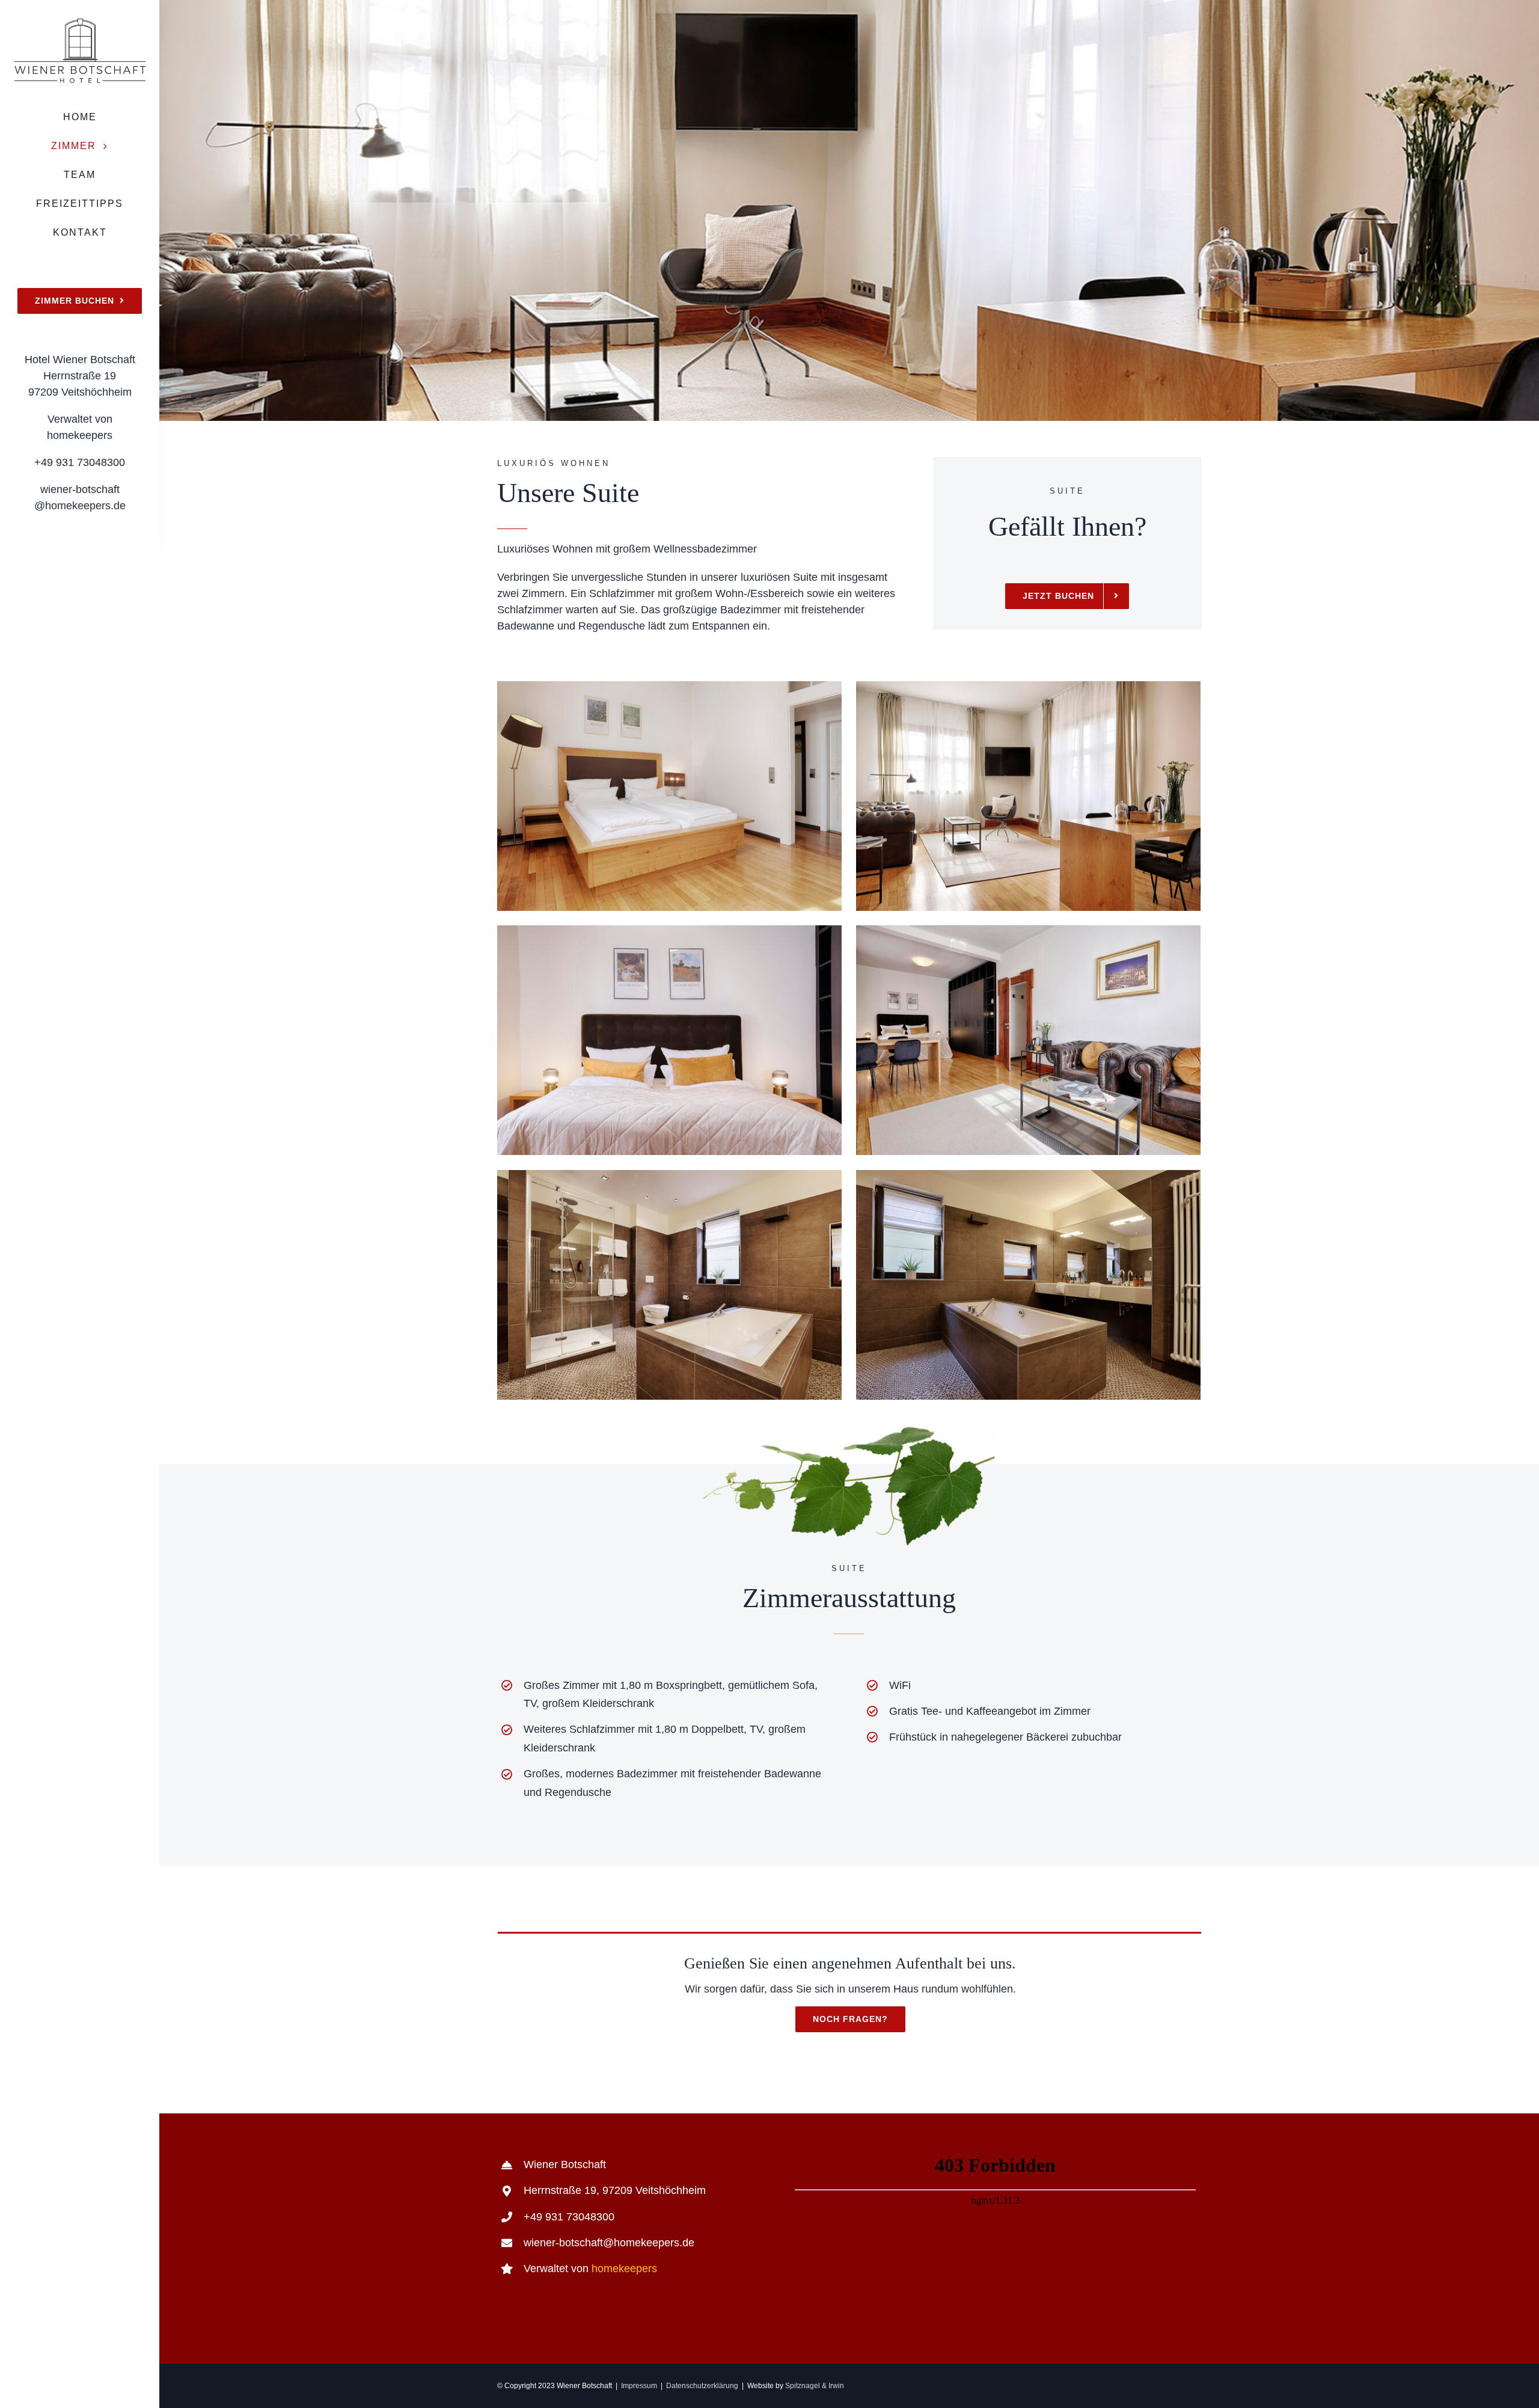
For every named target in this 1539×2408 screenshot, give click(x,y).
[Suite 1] (669, 687)
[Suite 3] (669, 931)
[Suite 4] (1028, 931)
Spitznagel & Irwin (815, 2386)
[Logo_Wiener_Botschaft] (80, 23)
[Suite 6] (1028, 1175)
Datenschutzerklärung (702, 2386)
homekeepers (624, 2269)
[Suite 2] (1028, 687)
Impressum (639, 2386)
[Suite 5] (669, 1175)
